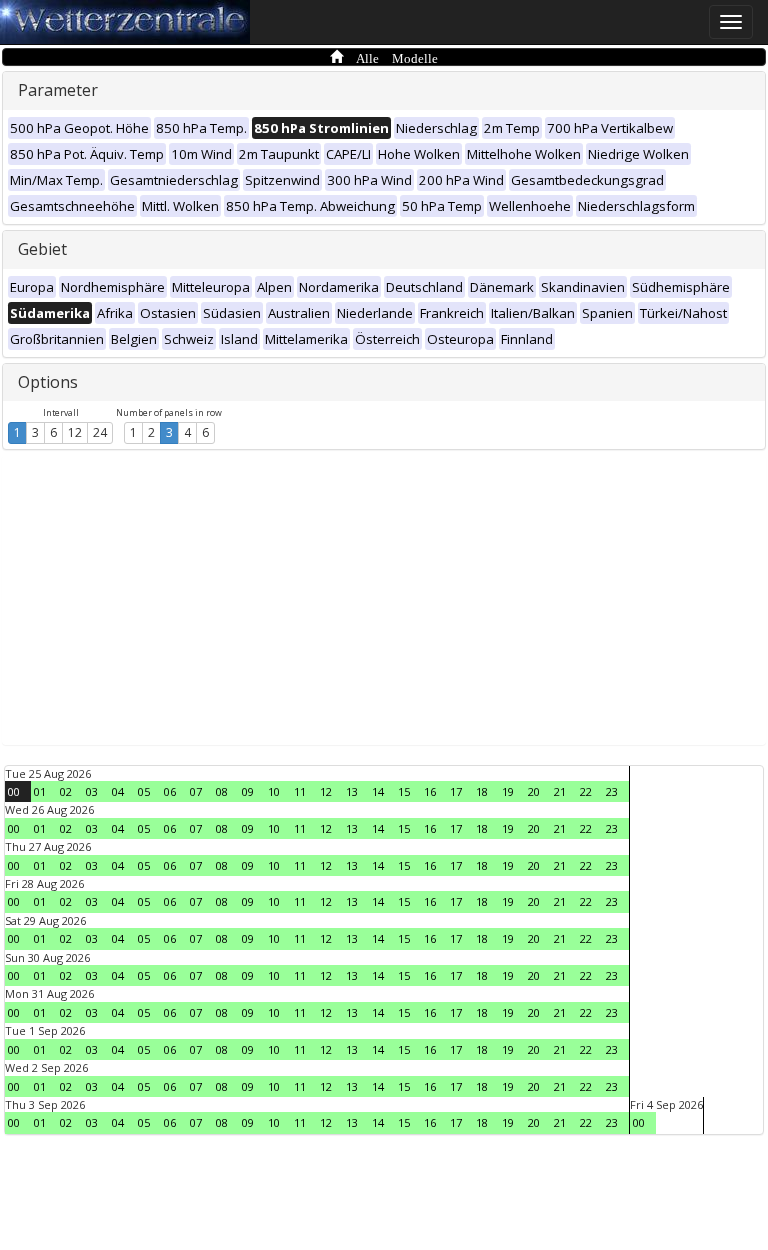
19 (508, 791)
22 (586, 791)
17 (456, 791)
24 (100, 432)
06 (170, 791)
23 (612, 791)
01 (40, 791)
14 (378, 791)
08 (222, 791)
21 (560, 791)
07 (196, 791)
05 (144, 791)
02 (66, 791)
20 (534, 791)
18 (482, 791)
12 (75, 432)
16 (430, 791)
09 (248, 791)
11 (300, 791)
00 (14, 791)
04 (118, 791)
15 (404, 791)
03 (92, 791)
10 (274, 791)
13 (352, 791)
